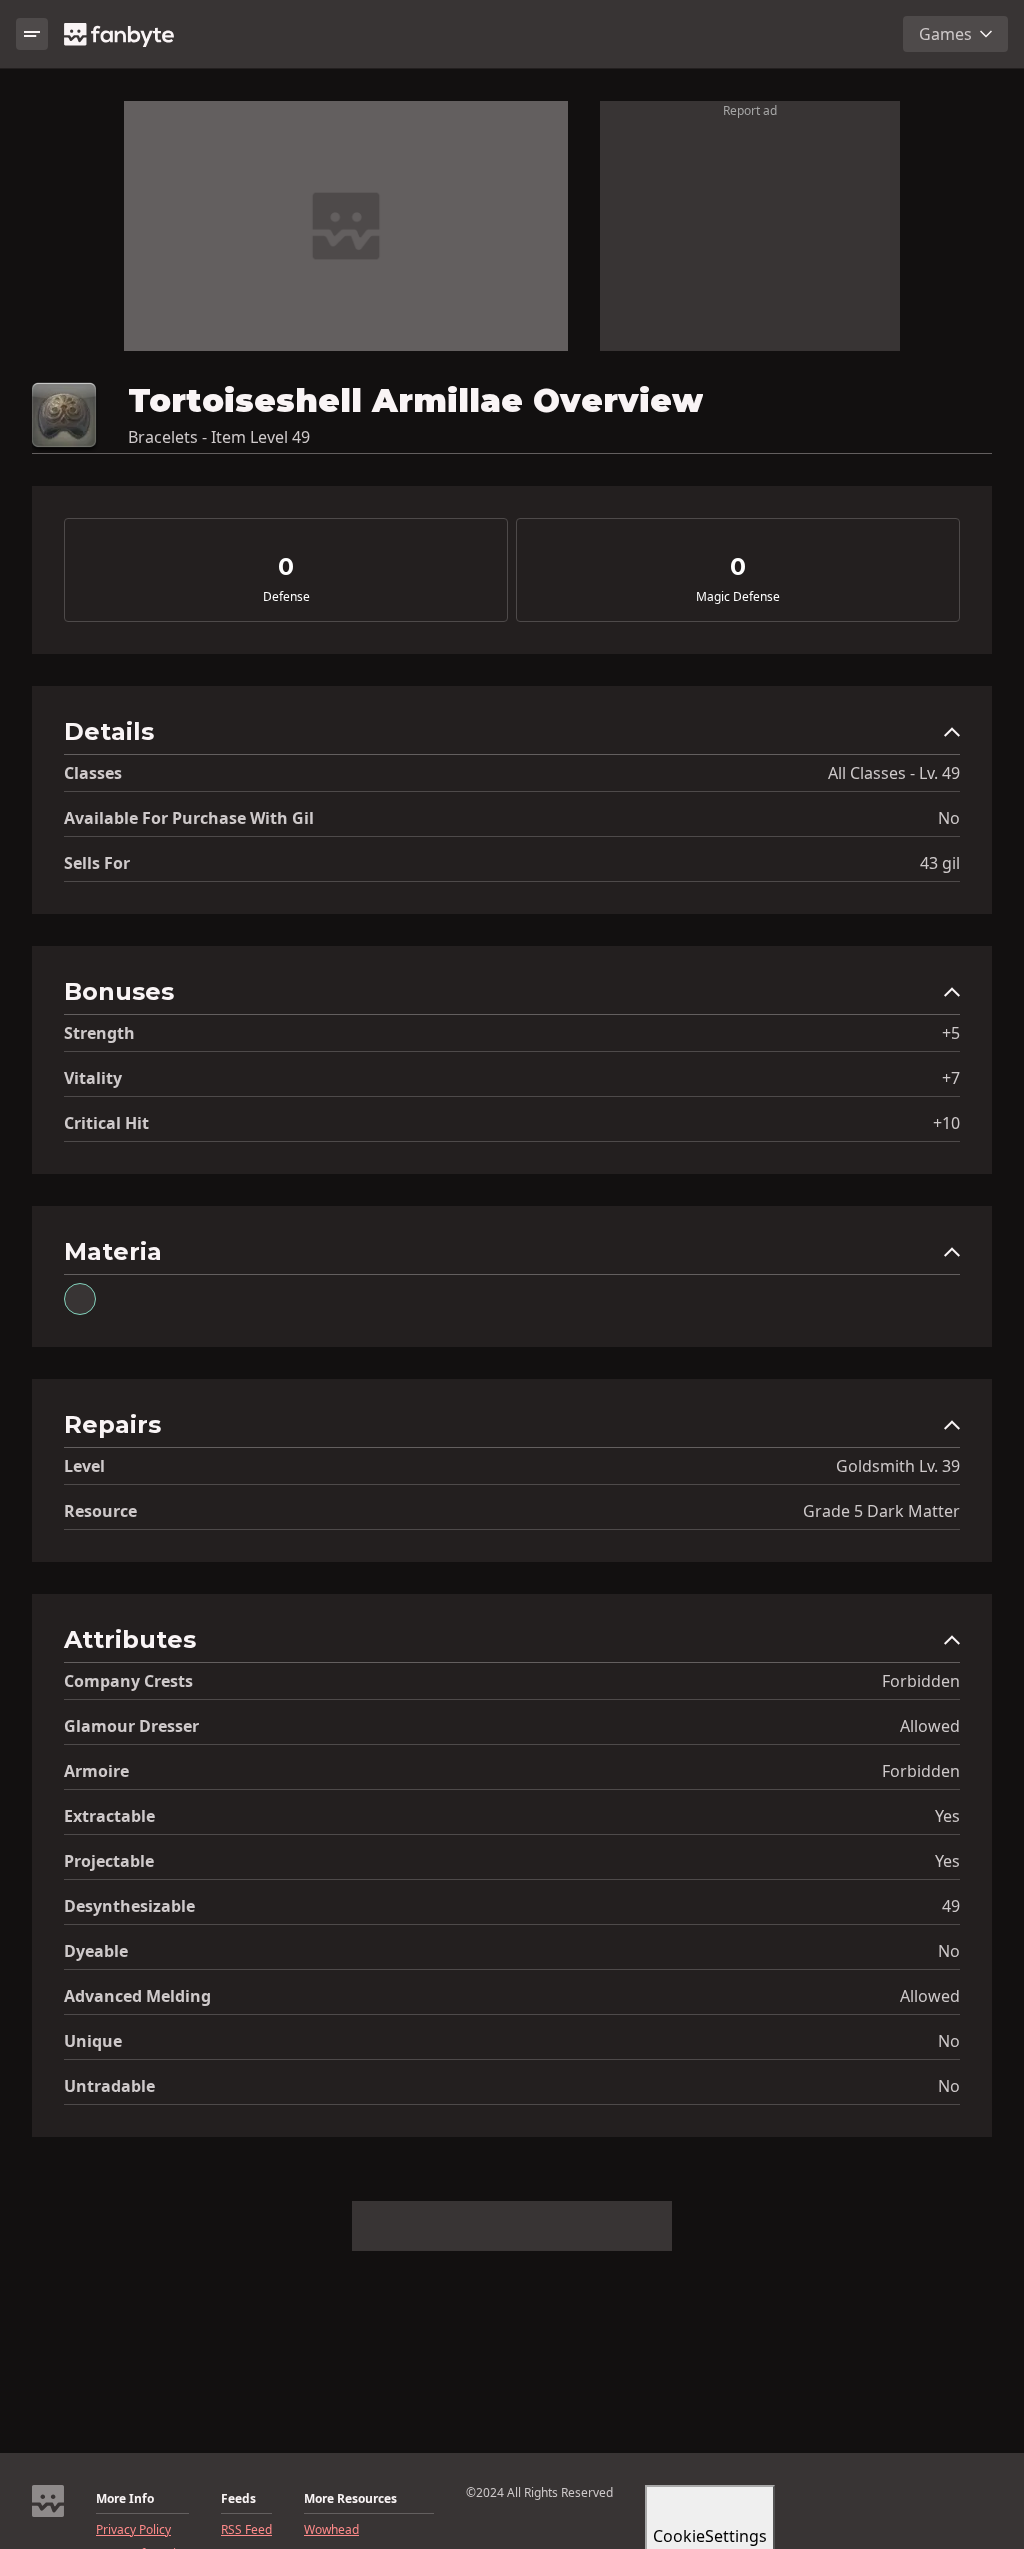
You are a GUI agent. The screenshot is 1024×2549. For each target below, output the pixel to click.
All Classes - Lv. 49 (894, 773)
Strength (99, 1033)
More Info (125, 2499)
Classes (93, 773)
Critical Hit (106, 1123)
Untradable (109, 2086)
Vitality (93, 1078)
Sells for (97, 863)
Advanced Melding (137, 1996)
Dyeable (96, 1951)
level (84, 1466)
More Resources (350, 2499)
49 (951, 1906)
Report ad (750, 110)
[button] (512, 736)
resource (100, 1511)
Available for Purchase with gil (189, 818)
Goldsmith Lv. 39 (898, 1466)
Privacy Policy (133, 2530)
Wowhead (331, 2530)
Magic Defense (738, 597)
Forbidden (921, 1681)
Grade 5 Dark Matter (881, 1511)
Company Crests (128, 1681)
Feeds (238, 2499)
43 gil (940, 863)
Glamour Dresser (131, 1726)
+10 (946, 1123)
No (949, 818)
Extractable (109, 1816)
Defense (286, 597)
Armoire (96, 1771)
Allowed (930, 1726)
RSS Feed (246, 2530)
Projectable (109, 1861)
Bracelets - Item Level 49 (219, 437)
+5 (951, 1033)
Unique (93, 2041)
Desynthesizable (129, 1906)
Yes (947, 1816)
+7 (951, 1078)
